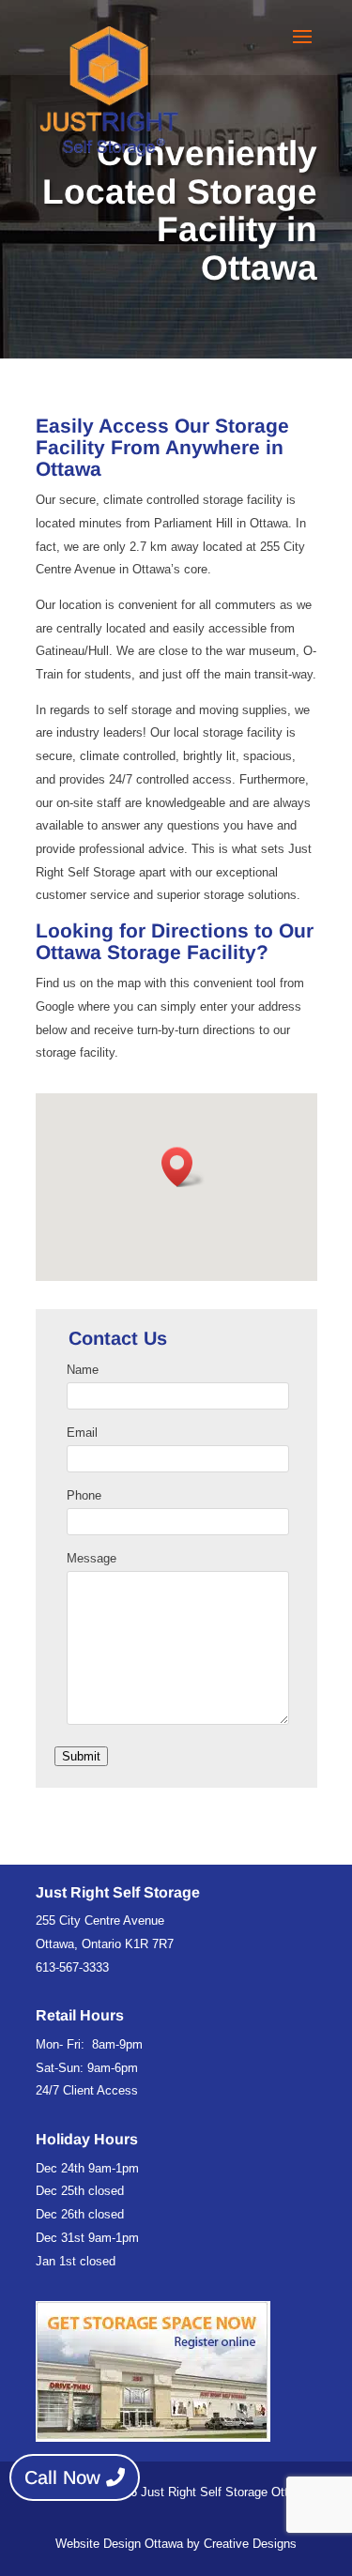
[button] (183, 1167)
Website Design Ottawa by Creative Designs (176, 2544)
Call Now (62, 2477)
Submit (81, 1756)
